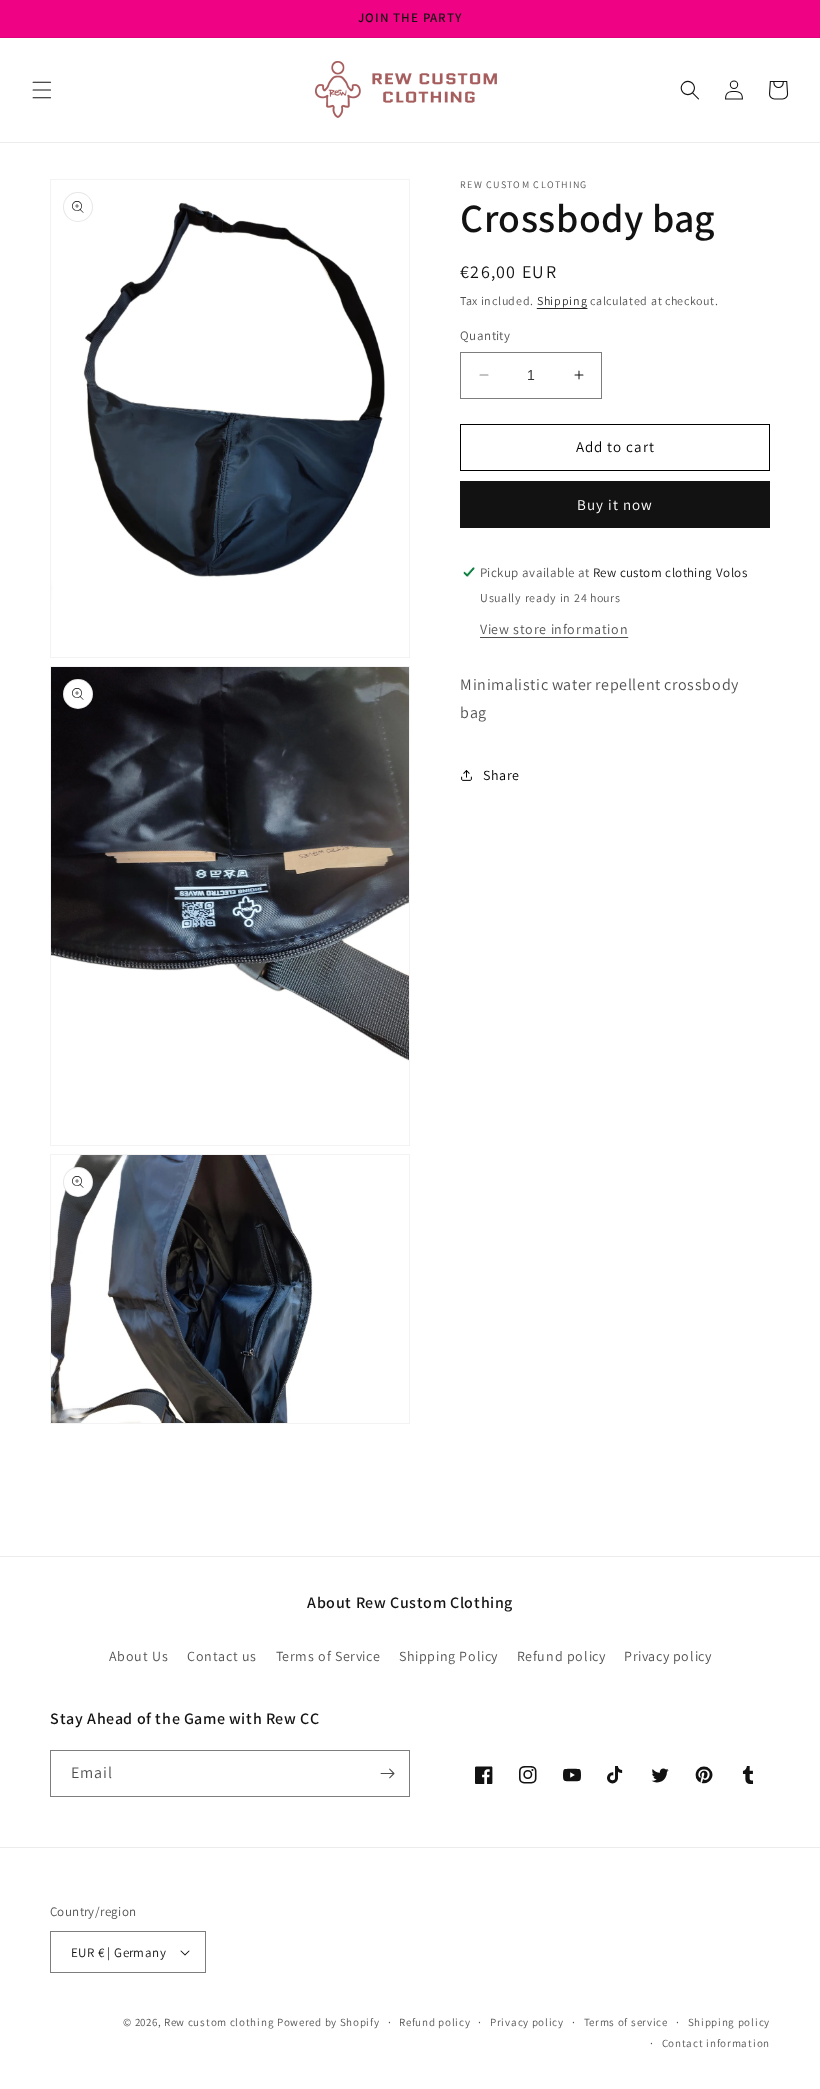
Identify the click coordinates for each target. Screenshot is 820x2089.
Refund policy (561, 1656)
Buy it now (615, 504)
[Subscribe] (387, 1773)
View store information (554, 629)
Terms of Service (328, 1656)
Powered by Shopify (328, 2022)
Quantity (485, 335)
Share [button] (501, 775)
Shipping (562, 300)
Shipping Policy (448, 1656)
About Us (139, 1656)
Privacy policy (667, 1656)
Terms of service (626, 2022)
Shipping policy (729, 2022)
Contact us (222, 1656)
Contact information (716, 2043)
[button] (42, 90)
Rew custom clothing (219, 2022)
